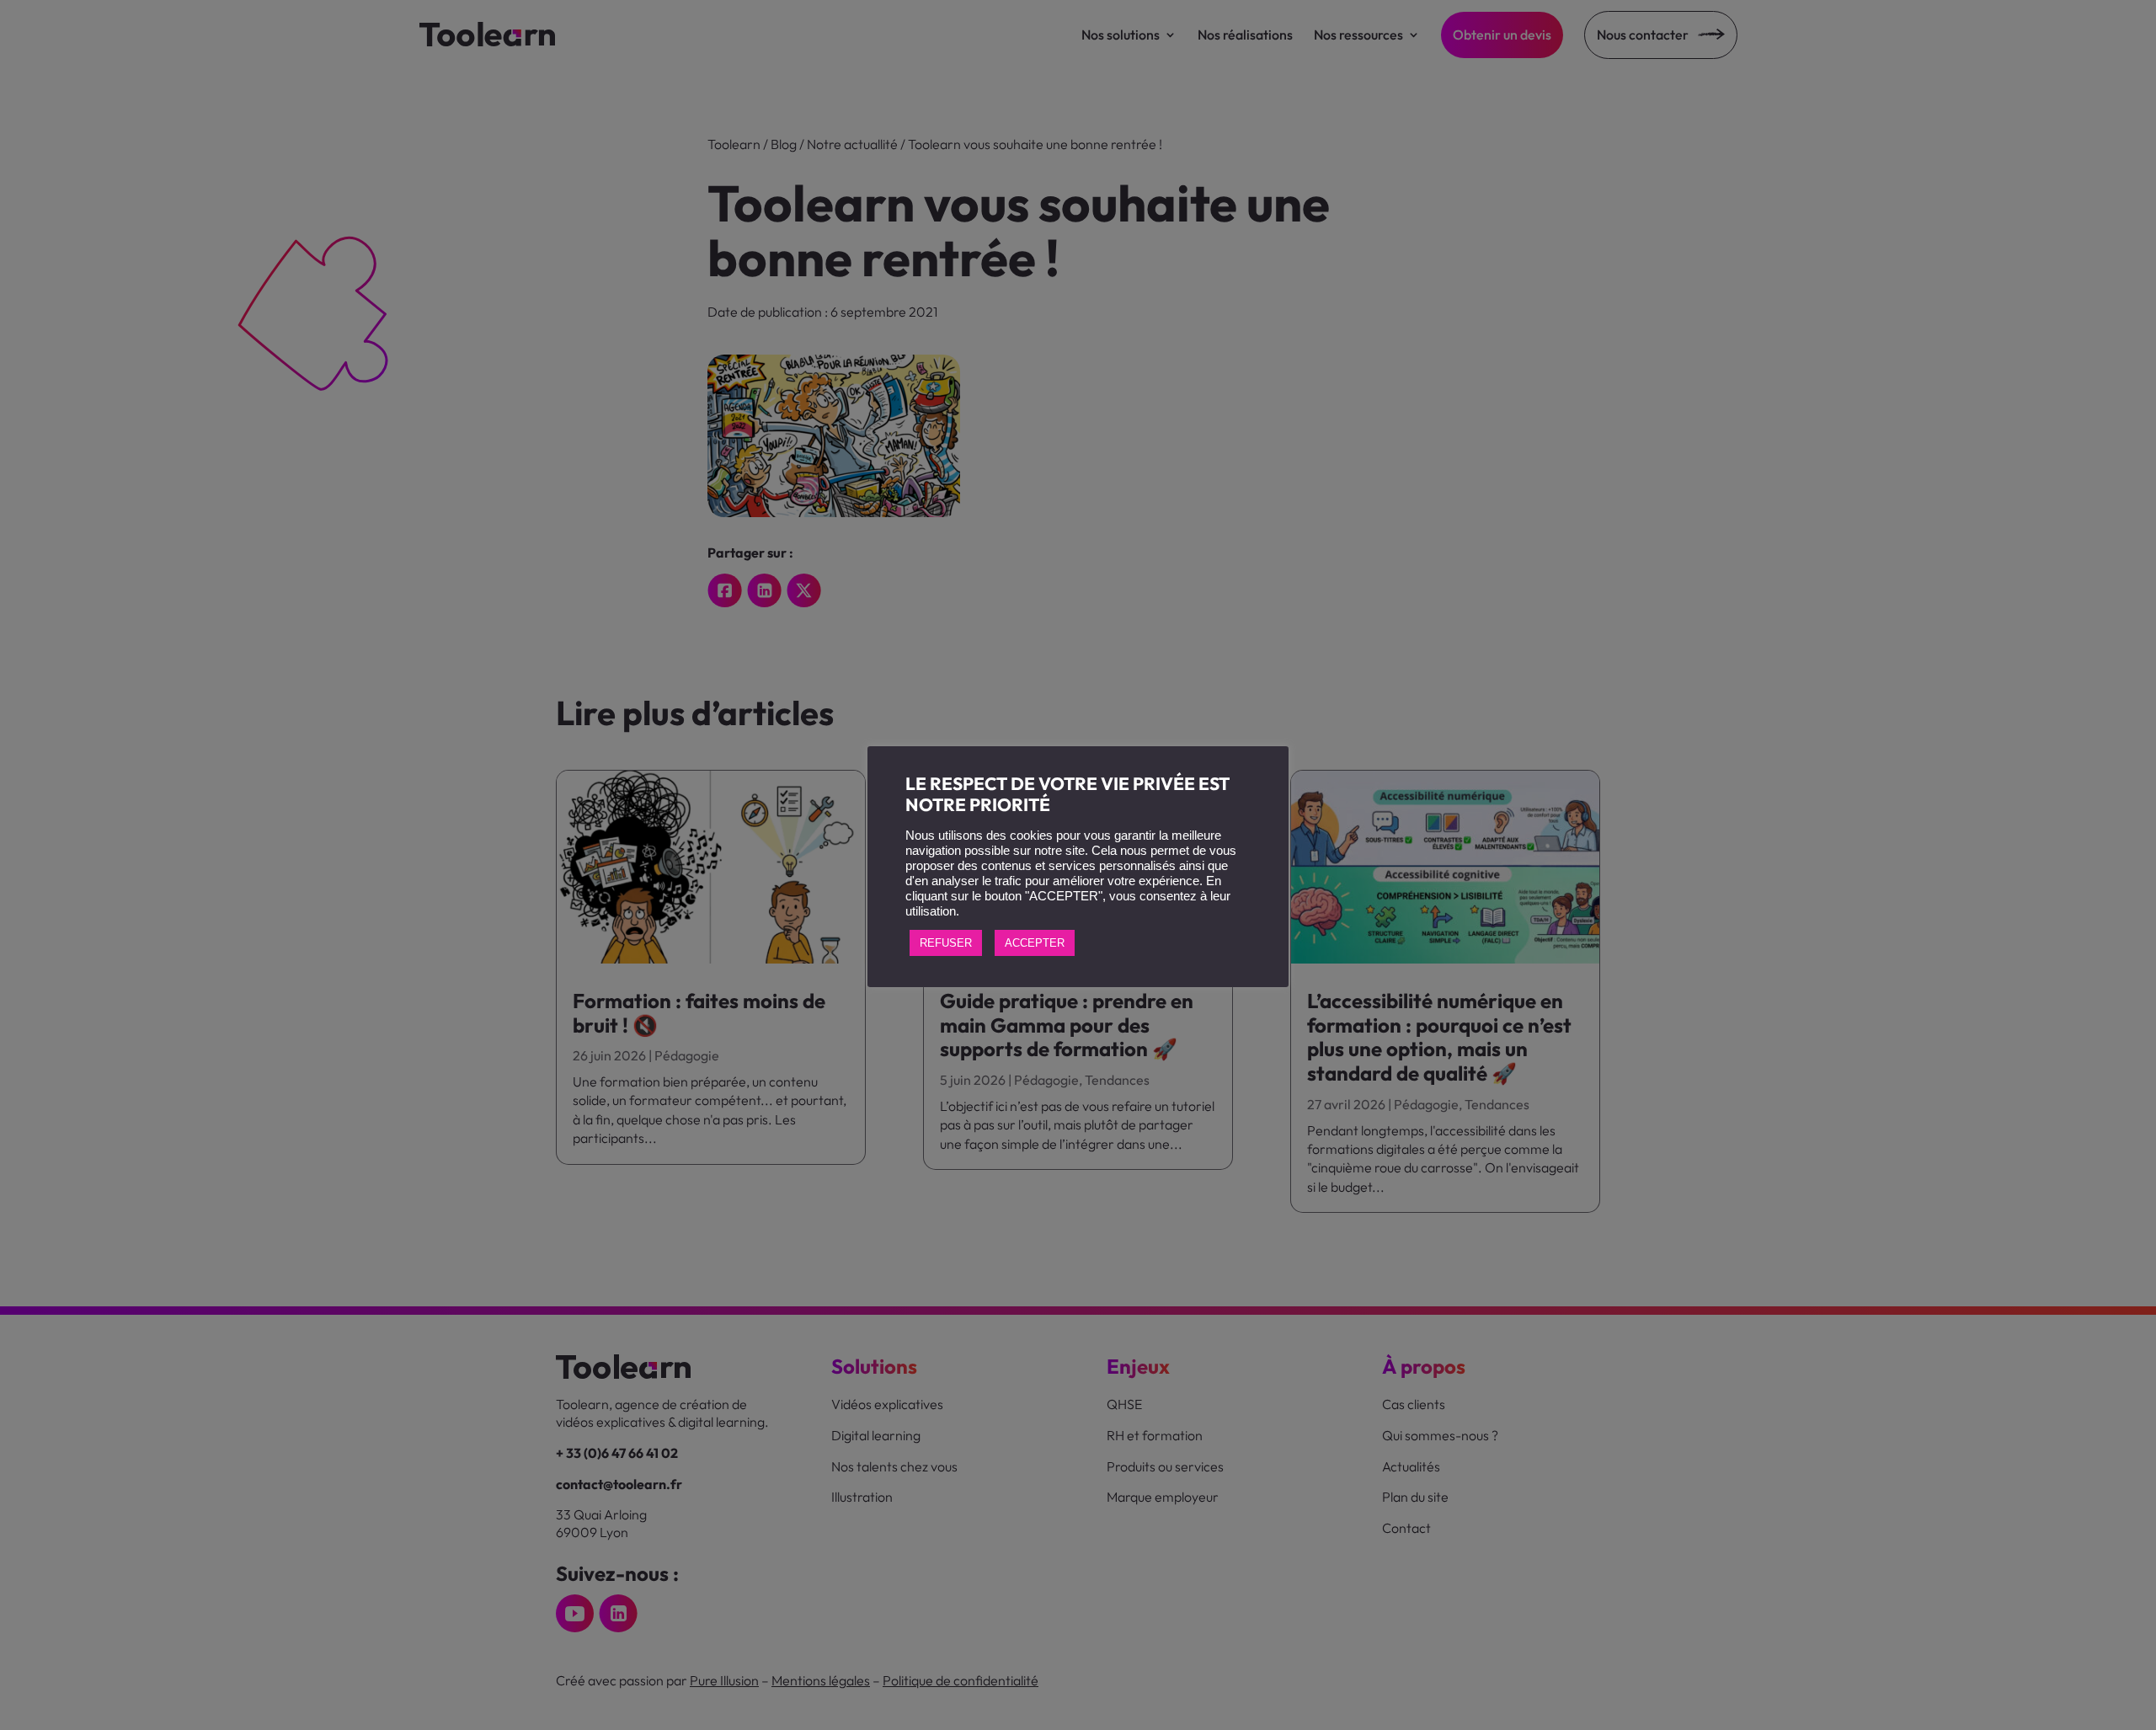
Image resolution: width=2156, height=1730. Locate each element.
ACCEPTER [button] (1035, 943)
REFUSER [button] (946, 943)
